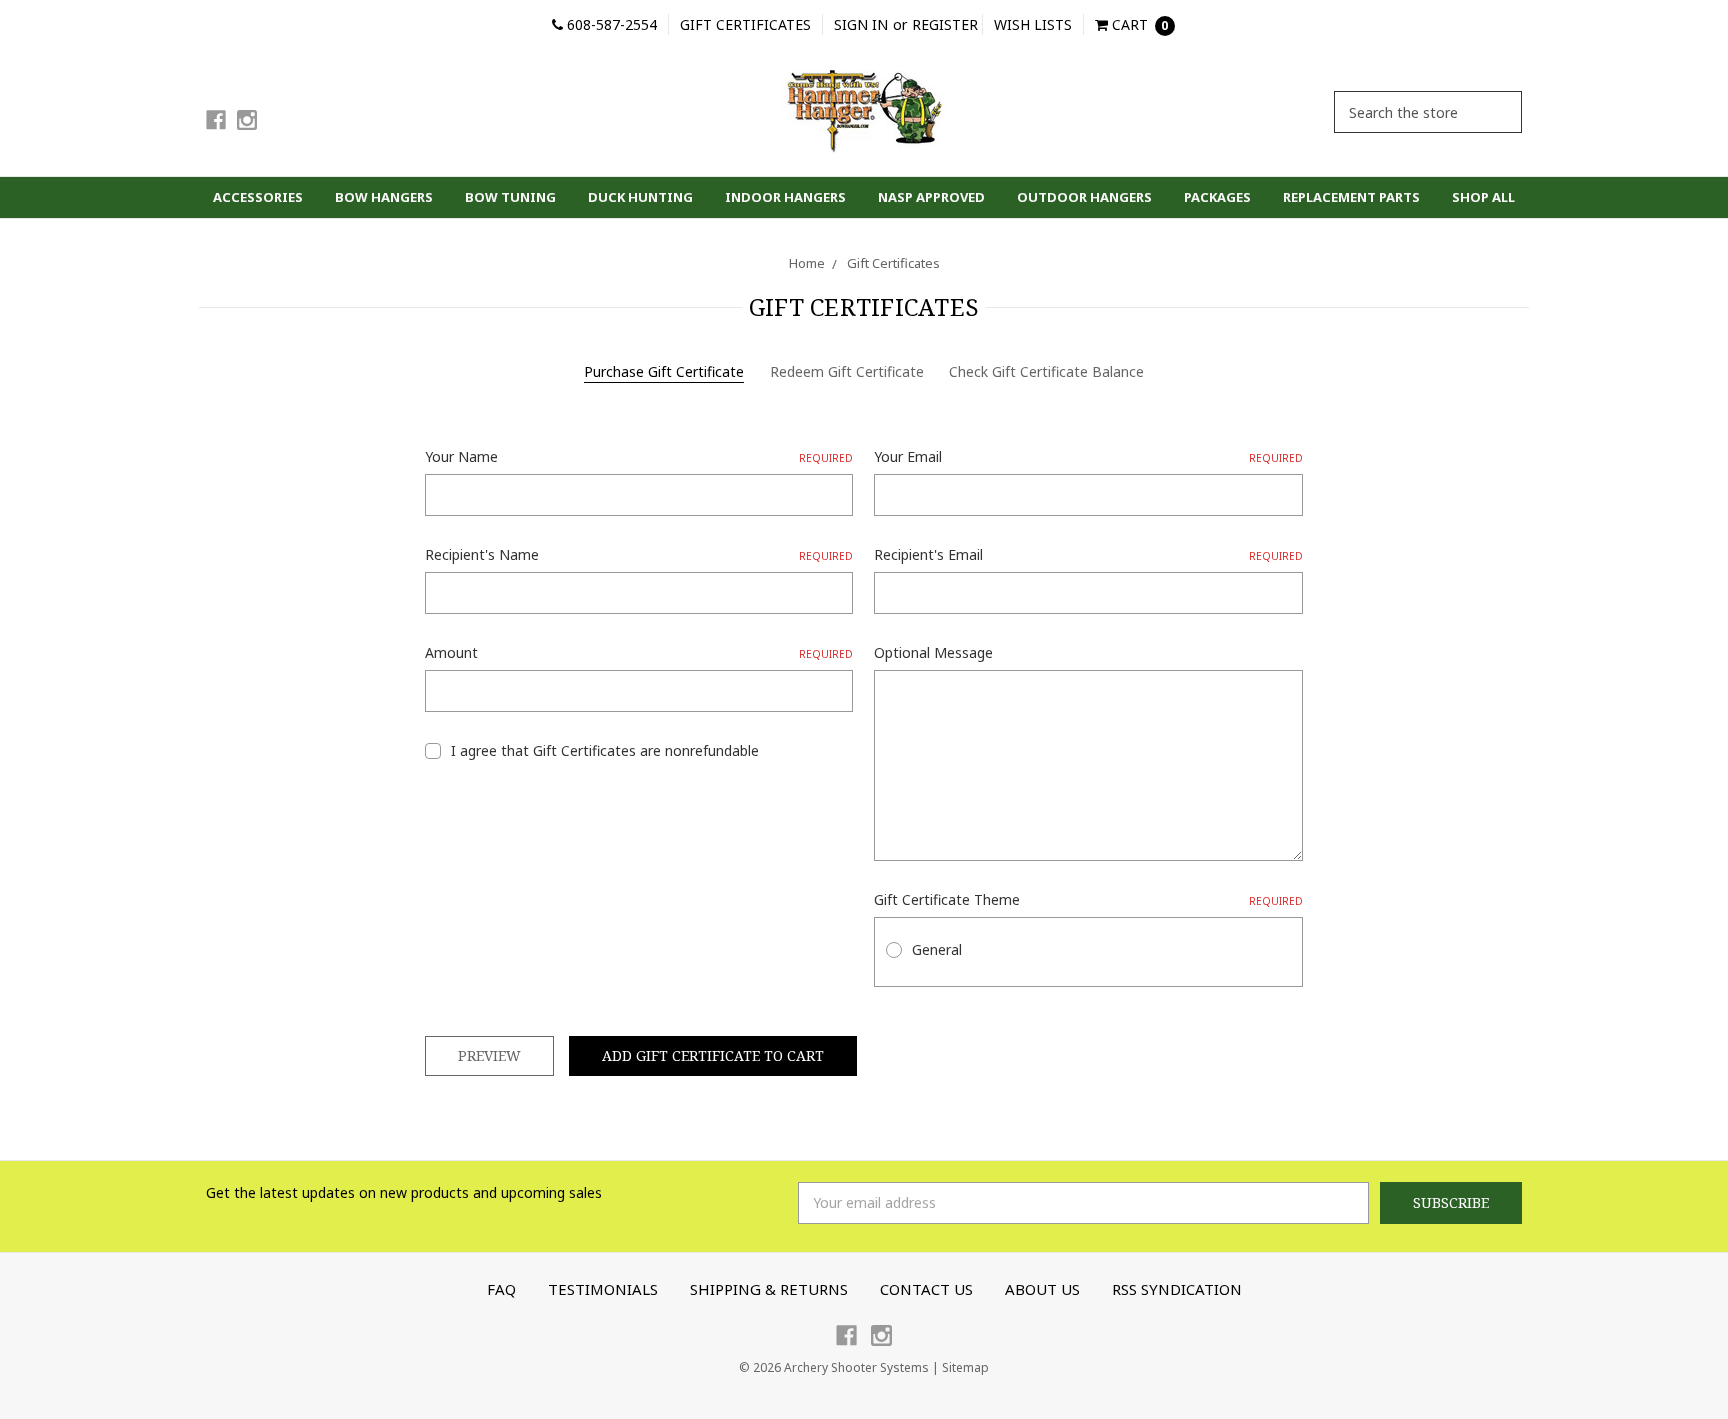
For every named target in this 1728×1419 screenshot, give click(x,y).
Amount (639, 652)
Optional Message (933, 652)
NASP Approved (931, 197)
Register (945, 24)
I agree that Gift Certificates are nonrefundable (605, 750)
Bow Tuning (510, 197)
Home (807, 263)
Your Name (639, 456)
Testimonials (603, 1289)
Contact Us (926, 1289)
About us (1042, 1289)
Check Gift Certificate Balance (1046, 371)
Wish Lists (1033, 24)
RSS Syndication (1177, 1289)
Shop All (1483, 197)
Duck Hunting (640, 197)
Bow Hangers (384, 197)
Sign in (861, 24)
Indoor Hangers (785, 197)
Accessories (258, 197)
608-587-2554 (610, 24)
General (937, 949)
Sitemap (965, 1367)
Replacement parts (1351, 197)
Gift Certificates (745, 24)
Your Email (1088, 456)
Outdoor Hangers (1084, 197)
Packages (1217, 197)
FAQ (501, 1289)
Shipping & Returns (769, 1289)
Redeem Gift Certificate (847, 371)
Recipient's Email (1088, 554)
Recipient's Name (639, 554)
